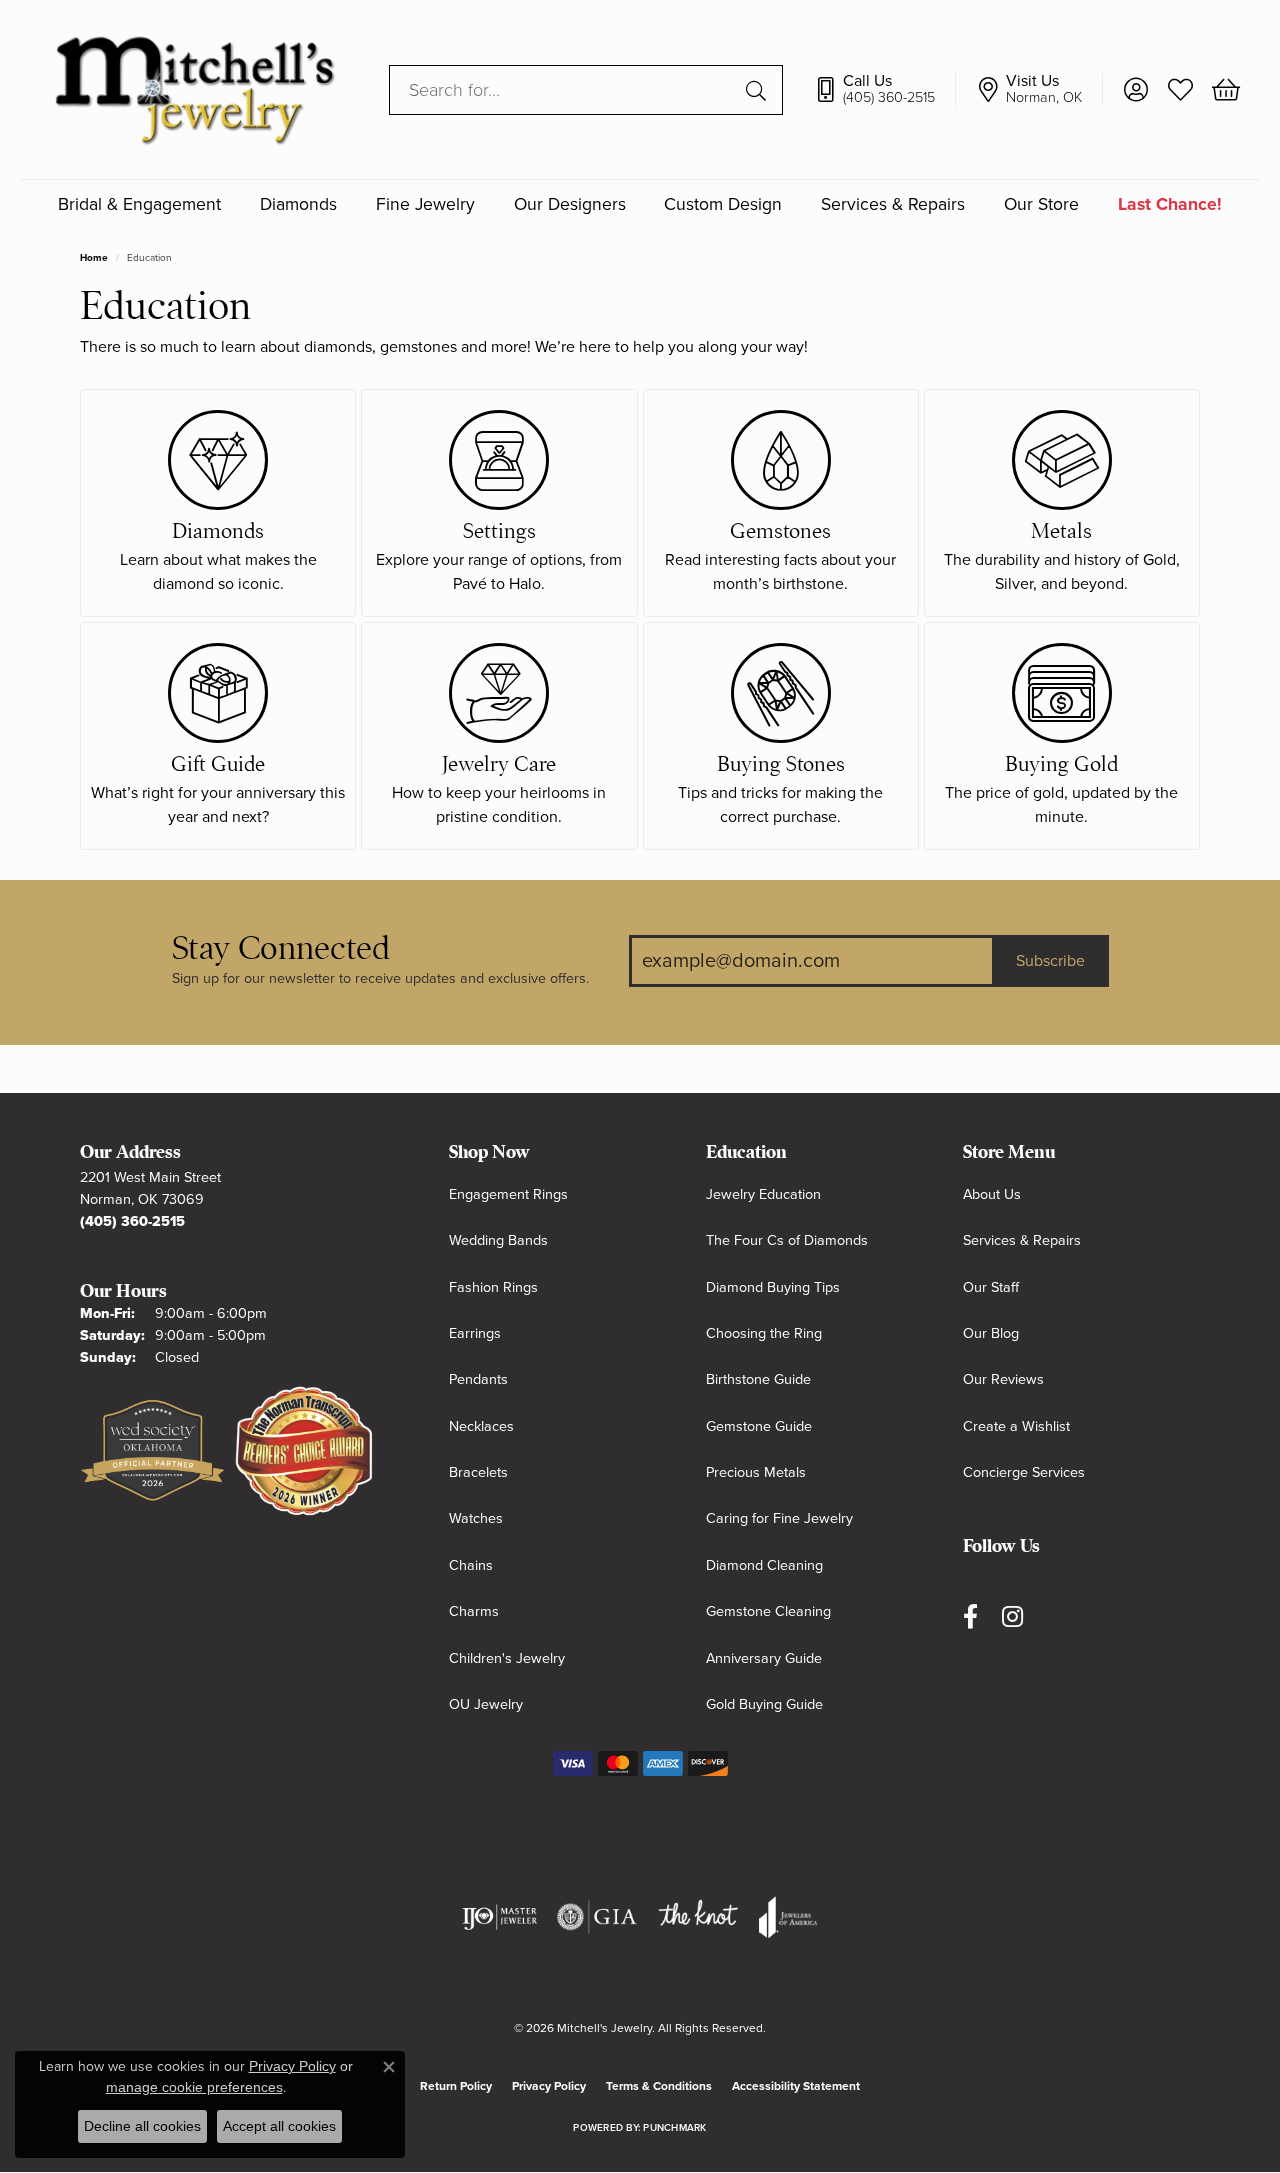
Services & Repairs (893, 204)
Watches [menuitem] (476, 1518)
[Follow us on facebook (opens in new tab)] (970, 1616)
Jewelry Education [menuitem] (763, 1194)
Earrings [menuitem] (475, 1333)
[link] (884, 90)
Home (94, 258)
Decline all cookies (142, 2126)
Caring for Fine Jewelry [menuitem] (779, 1518)
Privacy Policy (549, 2086)
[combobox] (563, 90)
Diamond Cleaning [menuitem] (764, 1565)
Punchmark (674, 2128)
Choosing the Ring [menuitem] (764, 1333)
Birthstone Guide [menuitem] (758, 1379)
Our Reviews (1003, 1379)
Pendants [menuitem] (478, 1379)
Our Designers (570, 204)
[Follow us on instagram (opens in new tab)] (1012, 1616)
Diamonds (298, 204)
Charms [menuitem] (474, 1611)
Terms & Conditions (659, 2086)
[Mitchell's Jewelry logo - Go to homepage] (194, 89)
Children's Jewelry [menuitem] (507, 1658)
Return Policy (456, 2086)
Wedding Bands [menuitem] (498, 1240)
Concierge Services (1024, 1472)
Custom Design (723, 204)
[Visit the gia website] (597, 1917)
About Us (992, 1194)
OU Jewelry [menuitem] (486, 1704)
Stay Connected (281, 948)
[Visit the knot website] (698, 1917)
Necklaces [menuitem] (481, 1426)
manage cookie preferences (194, 2087)
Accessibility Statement (796, 2086)
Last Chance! (1170, 204)
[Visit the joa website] (788, 1917)
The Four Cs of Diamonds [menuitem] (787, 1240)
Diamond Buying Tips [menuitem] (773, 1287)
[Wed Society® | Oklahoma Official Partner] (152, 1452)
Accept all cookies (279, 2126)
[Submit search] (759, 90)
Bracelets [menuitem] (478, 1472)
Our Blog (991, 1333)
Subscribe (1050, 961)
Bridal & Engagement (139, 204)
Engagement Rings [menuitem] (508, 1194)
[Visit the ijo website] (499, 1917)
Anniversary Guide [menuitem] (764, 1658)
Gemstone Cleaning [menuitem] (768, 1611)
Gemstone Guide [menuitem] (759, 1426)
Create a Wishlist (1016, 1426)
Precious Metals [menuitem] (756, 1472)
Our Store (1041, 204)
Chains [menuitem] (471, 1565)
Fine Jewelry (425, 204)
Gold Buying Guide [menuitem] (764, 1704)
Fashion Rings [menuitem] (493, 1287)
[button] (1135, 90)
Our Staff (991, 1287)
